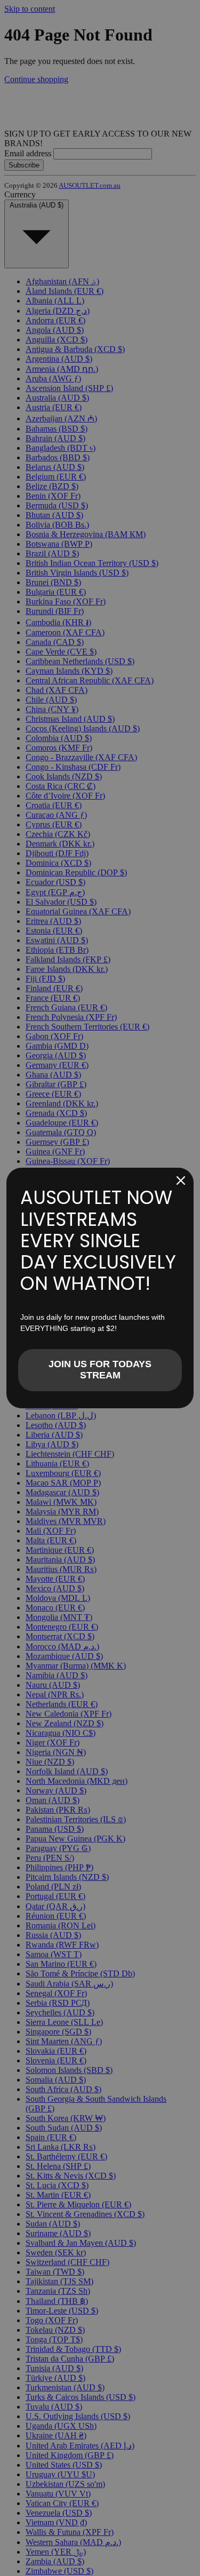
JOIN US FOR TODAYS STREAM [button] (100, 1370)
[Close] (181, 1181)
